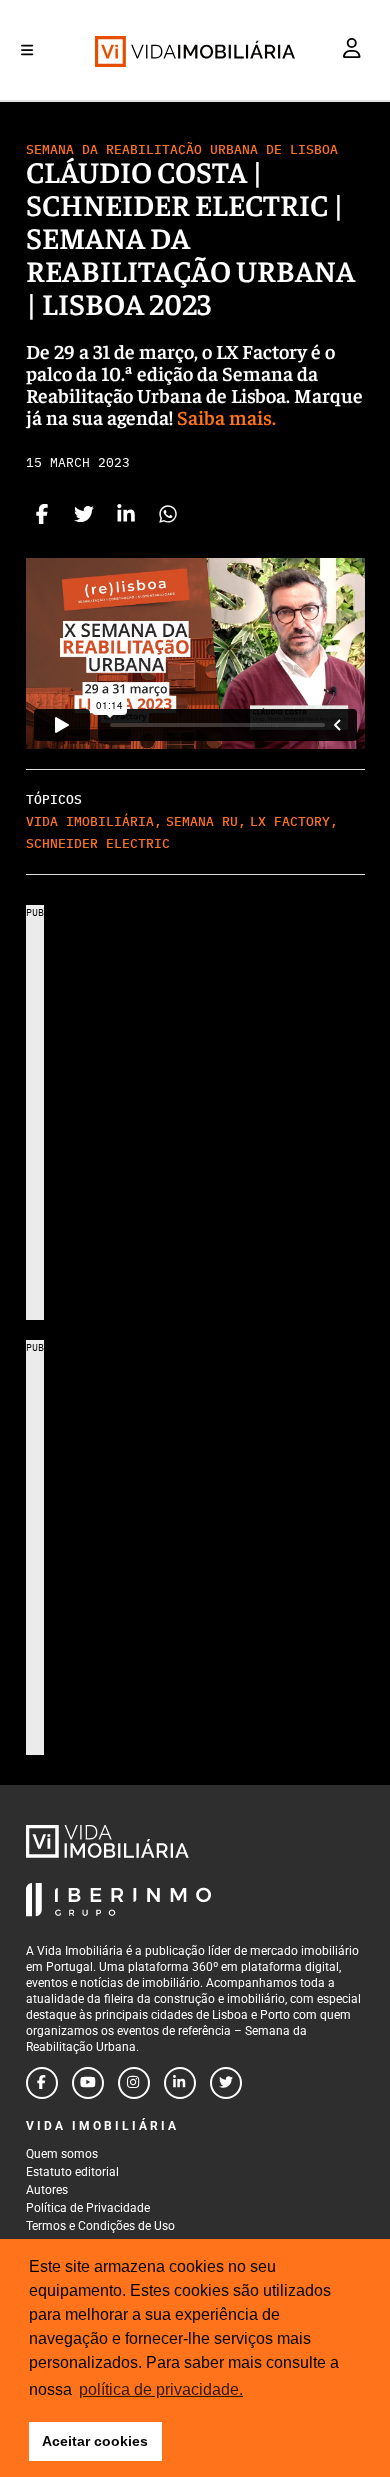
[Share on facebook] (42, 516)
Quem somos (62, 2154)
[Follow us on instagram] (134, 2083)
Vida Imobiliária (90, 821)
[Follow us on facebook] (42, 2083)
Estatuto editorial (72, 2172)
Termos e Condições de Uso (100, 2226)
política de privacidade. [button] (161, 2389)
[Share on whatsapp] (168, 516)
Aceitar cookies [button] (95, 2441)
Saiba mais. (226, 416)
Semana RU (202, 821)
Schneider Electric (98, 843)
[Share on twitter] (84, 516)
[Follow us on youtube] (88, 2083)
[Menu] (27, 50)
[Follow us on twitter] (226, 2083)
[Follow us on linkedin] (180, 2083)
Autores (47, 2190)
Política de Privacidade (88, 2208)
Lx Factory (290, 821)
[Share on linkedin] (126, 516)
